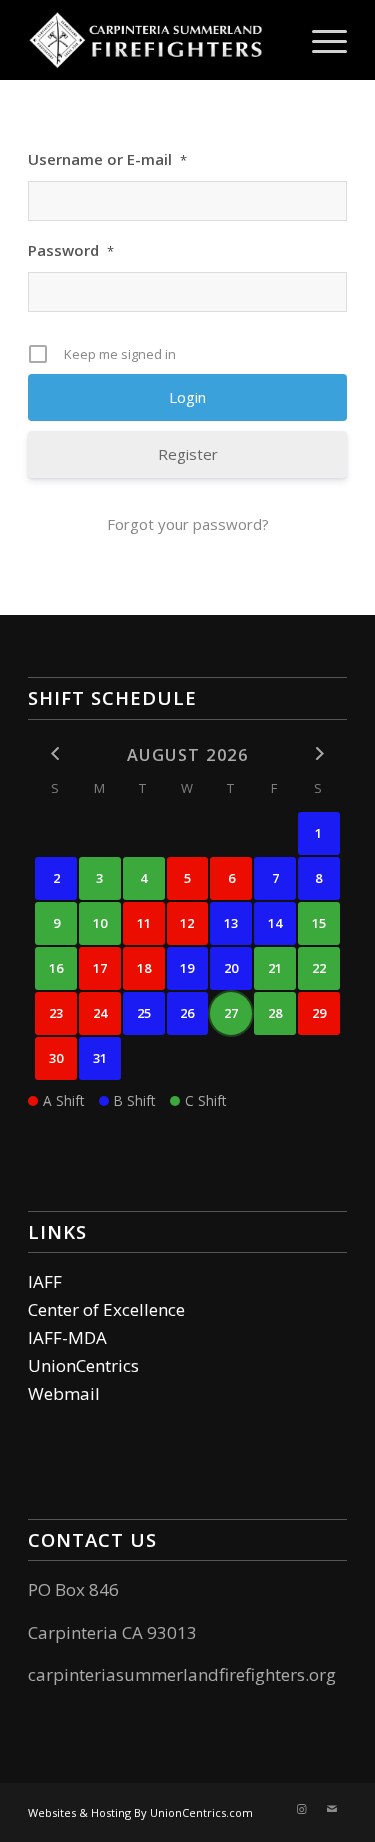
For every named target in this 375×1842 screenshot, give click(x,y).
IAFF (45, 1281)
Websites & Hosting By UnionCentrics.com (140, 1812)
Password (71, 250)
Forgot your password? (188, 524)
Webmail (64, 1393)
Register (188, 454)
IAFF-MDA (67, 1337)
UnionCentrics (83, 1365)
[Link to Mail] (332, 1809)
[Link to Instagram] (302, 1809)
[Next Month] (319, 753)
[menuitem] (319, 40)
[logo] (155, 40)
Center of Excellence (106, 1309)
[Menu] (319, 40)
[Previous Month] (56, 753)
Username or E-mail (107, 159)
